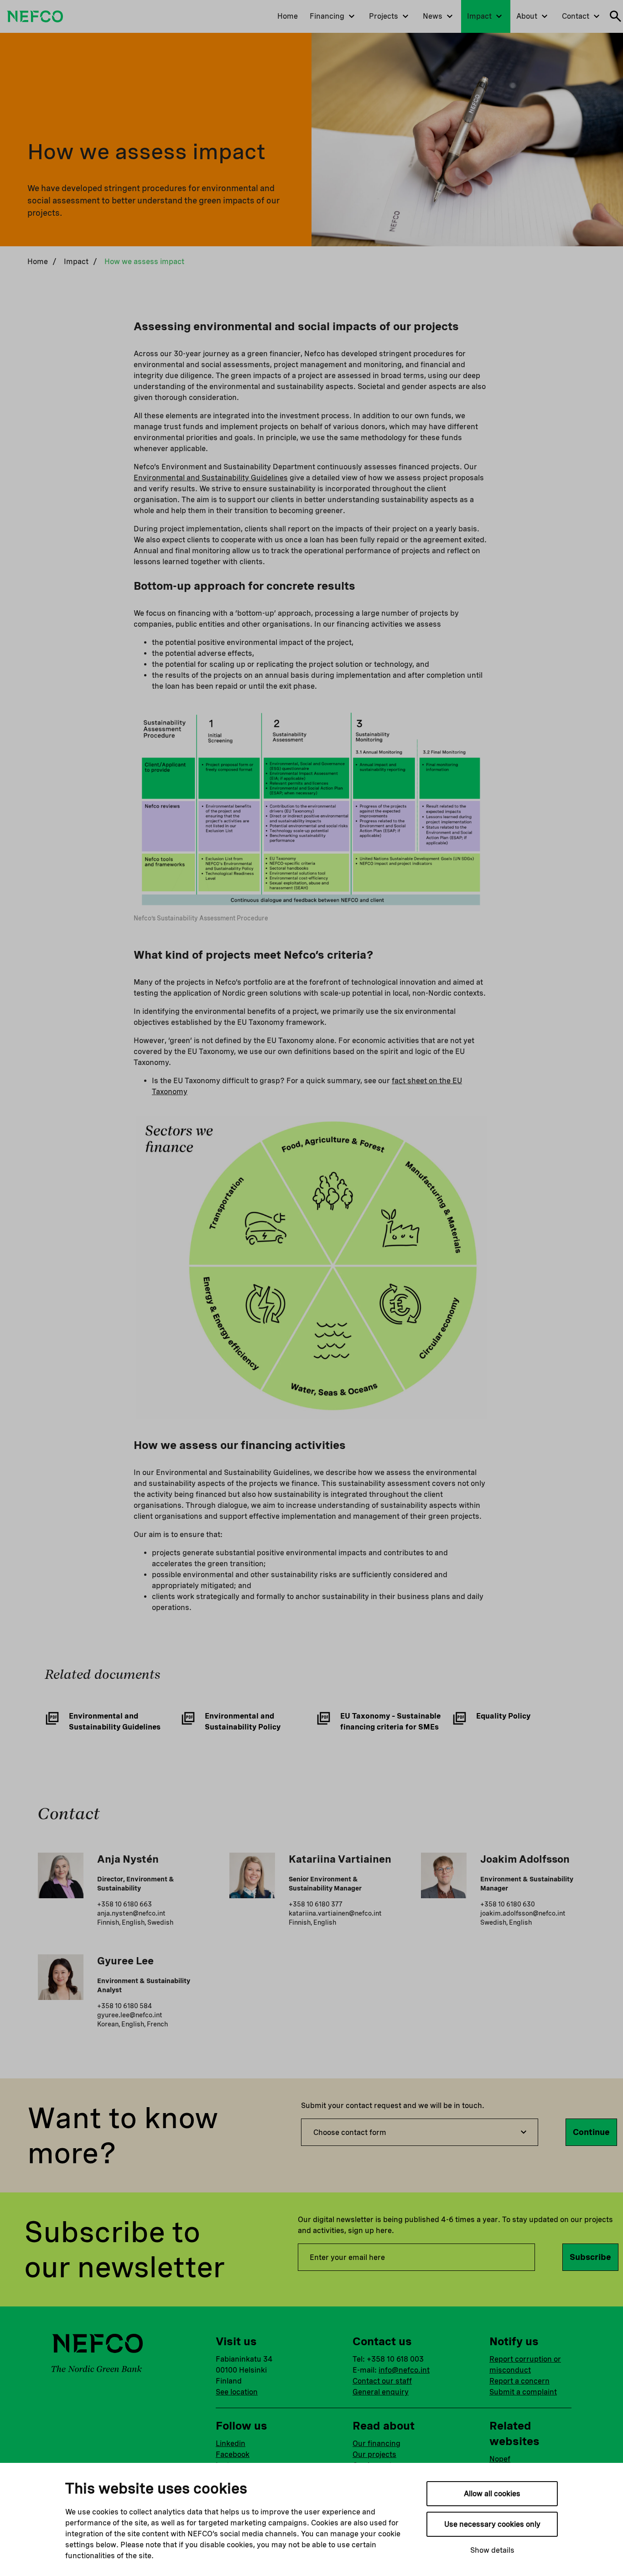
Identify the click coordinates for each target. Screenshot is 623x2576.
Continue (591, 2132)
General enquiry (381, 2392)
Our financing (376, 2444)
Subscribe (590, 2257)
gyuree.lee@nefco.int (130, 2015)
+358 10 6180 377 (316, 1904)
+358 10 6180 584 (125, 2006)
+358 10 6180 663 (125, 1904)
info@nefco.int (404, 2370)
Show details (492, 2550)
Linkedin (231, 2444)
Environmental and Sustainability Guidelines (211, 478)
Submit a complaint (523, 2392)
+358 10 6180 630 (508, 1904)
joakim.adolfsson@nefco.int (523, 1913)
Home (38, 262)
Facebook (233, 2454)
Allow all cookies (492, 2494)
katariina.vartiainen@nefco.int (335, 1913)
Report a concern (519, 2381)
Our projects (374, 2454)
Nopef (500, 2459)
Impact (76, 262)
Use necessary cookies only (492, 2524)
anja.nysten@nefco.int (131, 1913)
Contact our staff (382, 2381)
